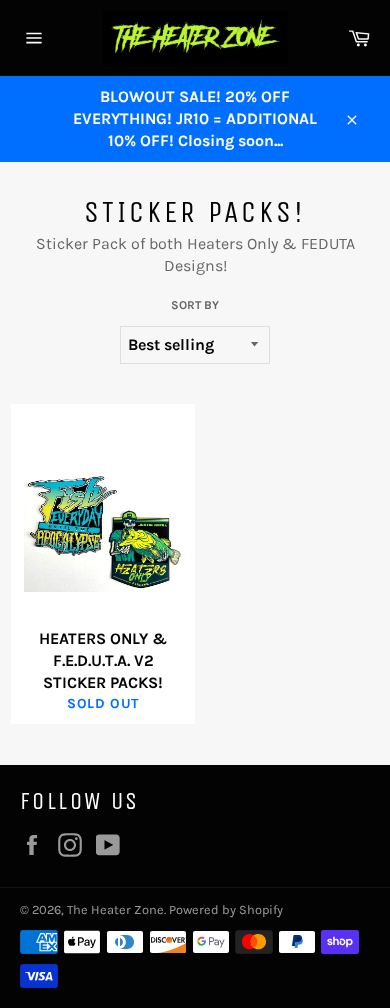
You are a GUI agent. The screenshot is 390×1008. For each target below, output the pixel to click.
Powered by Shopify (226, 909)
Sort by (195, 305)
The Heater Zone (115, 909)
